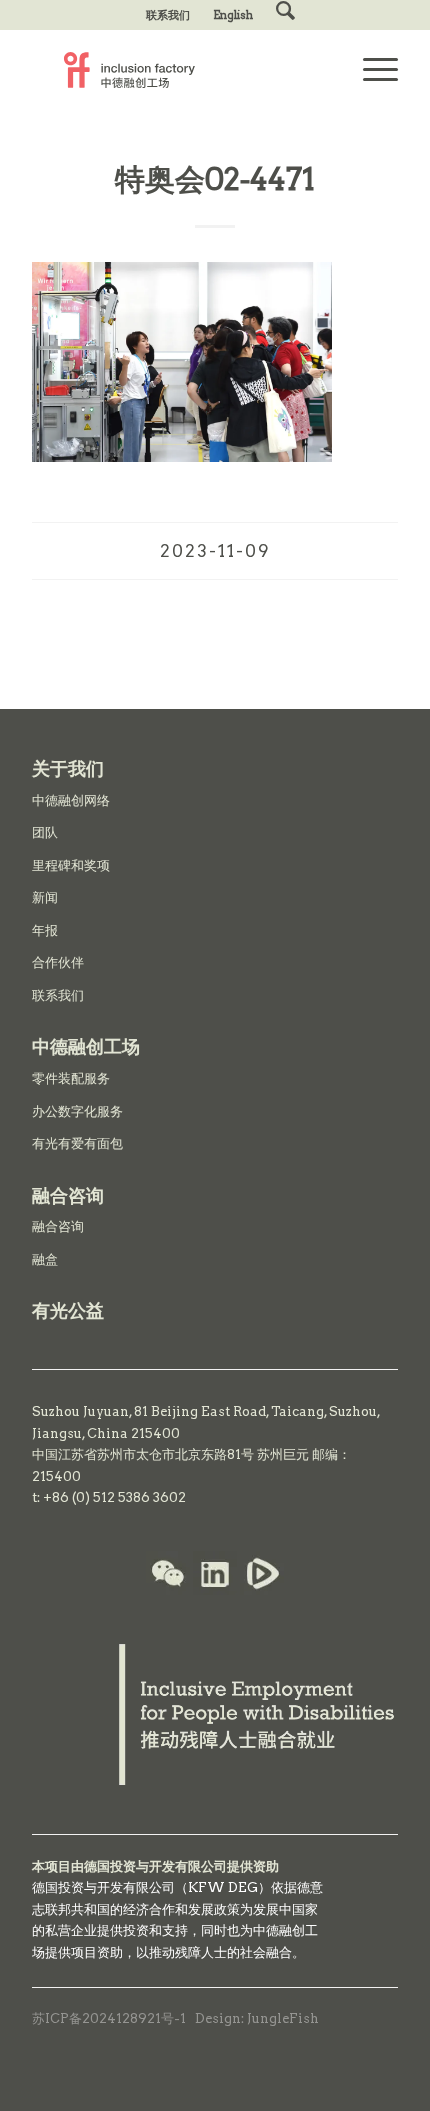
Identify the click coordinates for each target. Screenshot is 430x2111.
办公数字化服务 (77, 1111)
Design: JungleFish (257, 2018)
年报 (45, 930)
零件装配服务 (71, 1078)
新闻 (45, 897)
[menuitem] (168, 15)
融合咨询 (58, 1226)
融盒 (45, 1259)
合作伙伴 (58, 962)
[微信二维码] (168, 1576)
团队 (45, 832)
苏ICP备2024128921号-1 (109, 2018)
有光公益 (68, 1310)
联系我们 (168, 15)
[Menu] (370, 70)
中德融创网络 (71, 800)
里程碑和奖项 (71, 865)
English (233, 15)
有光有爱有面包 (77, 1143)
